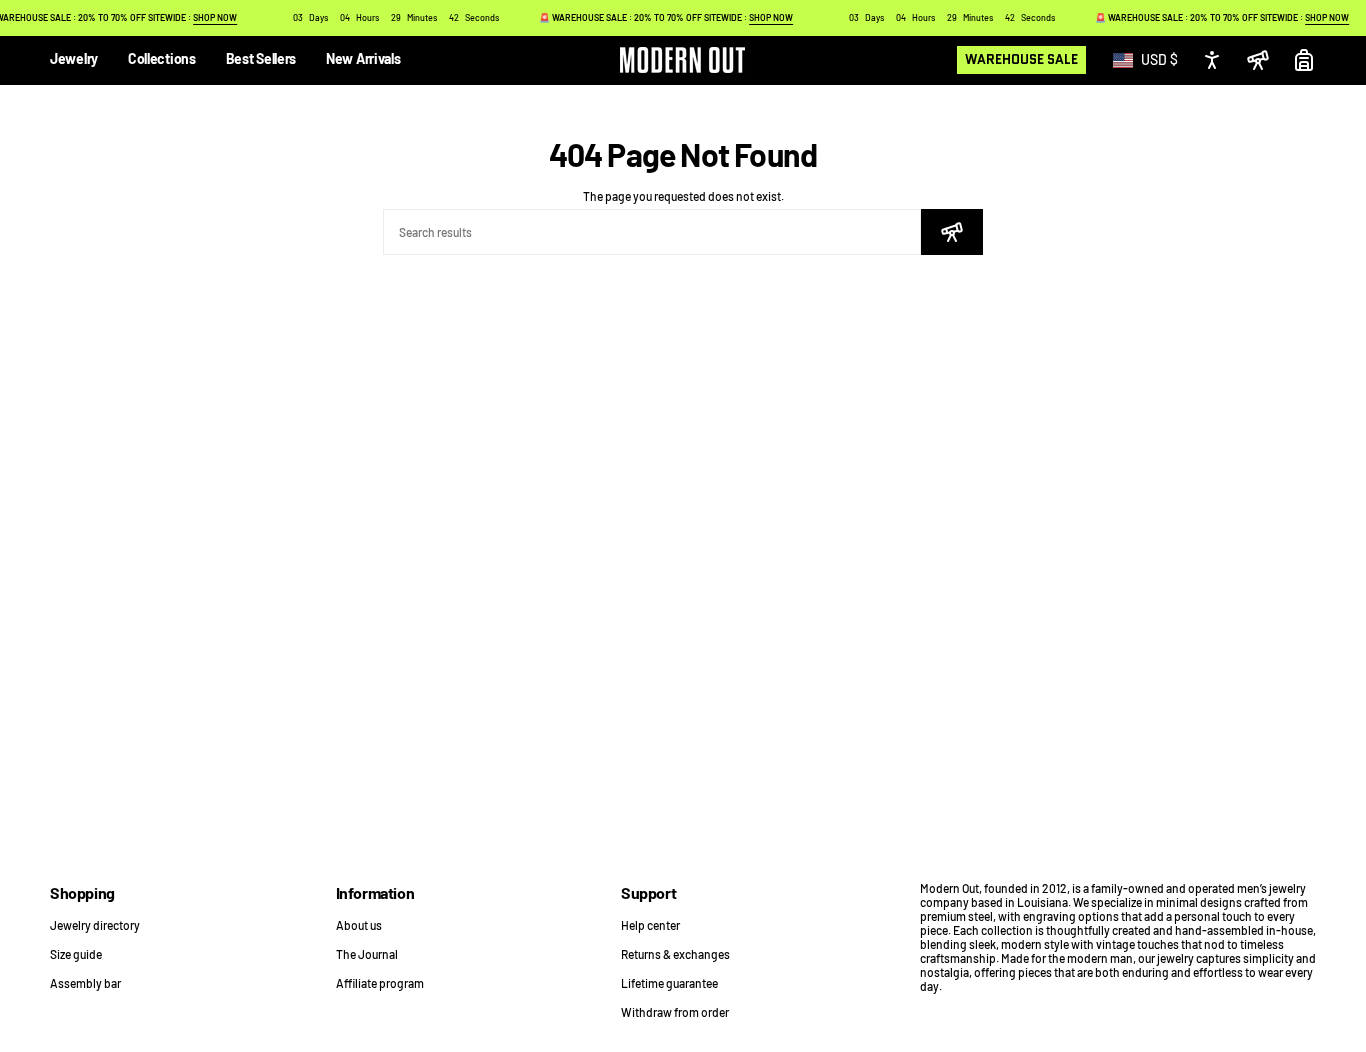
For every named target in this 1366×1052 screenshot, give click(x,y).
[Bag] (1304, 60)
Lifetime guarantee (669, 983)
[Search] (952, 232)
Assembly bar (85, 983)
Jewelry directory (95, 925)
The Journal (367, 954)
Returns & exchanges (675, 954)
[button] (74, 60)
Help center (650, 925)
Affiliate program (380, 983)
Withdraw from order (675, 1012)
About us (359, 925)
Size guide (76, 954)
